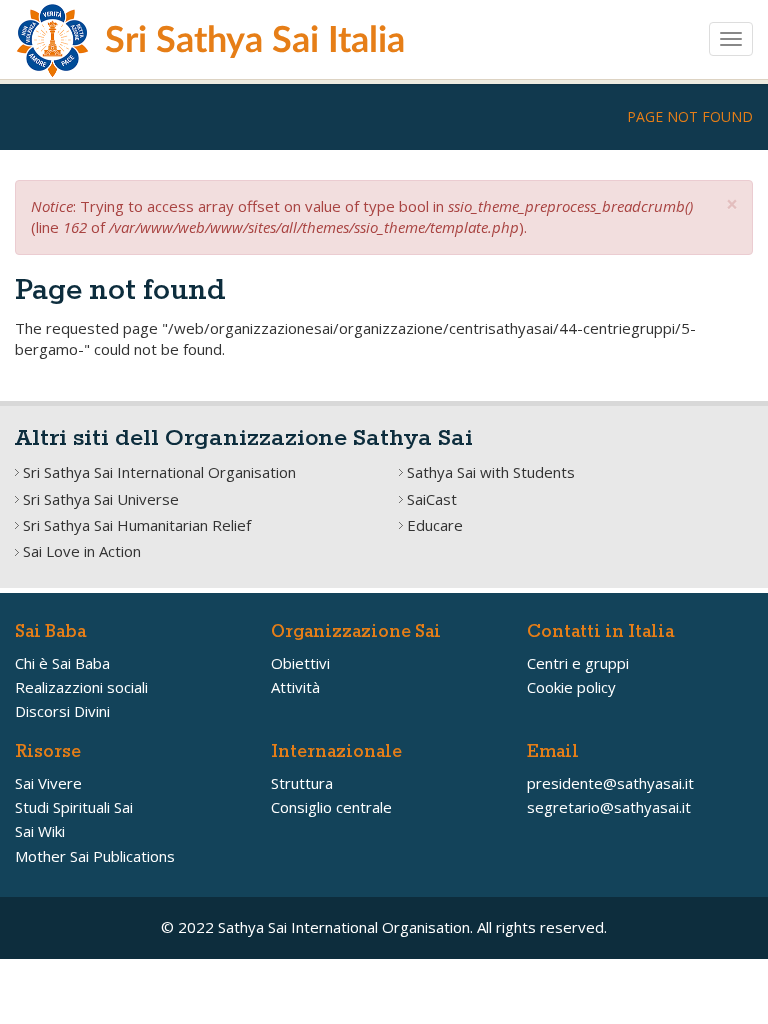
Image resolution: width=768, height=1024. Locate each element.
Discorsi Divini (62, 711)
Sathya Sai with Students (491, 472)
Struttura (302, 783)
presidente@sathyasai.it (610, 783)
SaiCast (432, 499)
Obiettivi (300, 663)
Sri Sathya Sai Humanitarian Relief (137, 525)
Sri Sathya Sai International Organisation (159, 472)
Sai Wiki (40, 831)
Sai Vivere (48, 783)
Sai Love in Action (82, 551)
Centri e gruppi (578, 663)
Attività (295, 687)
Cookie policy (571, 687)
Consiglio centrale (331, 807)
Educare (435, 525)
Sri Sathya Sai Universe (101, 499)
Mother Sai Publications (95, 856)
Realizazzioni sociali (81, 687)
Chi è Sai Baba (62, 663)
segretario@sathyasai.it (609, 807)
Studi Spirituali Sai (74, 807)
